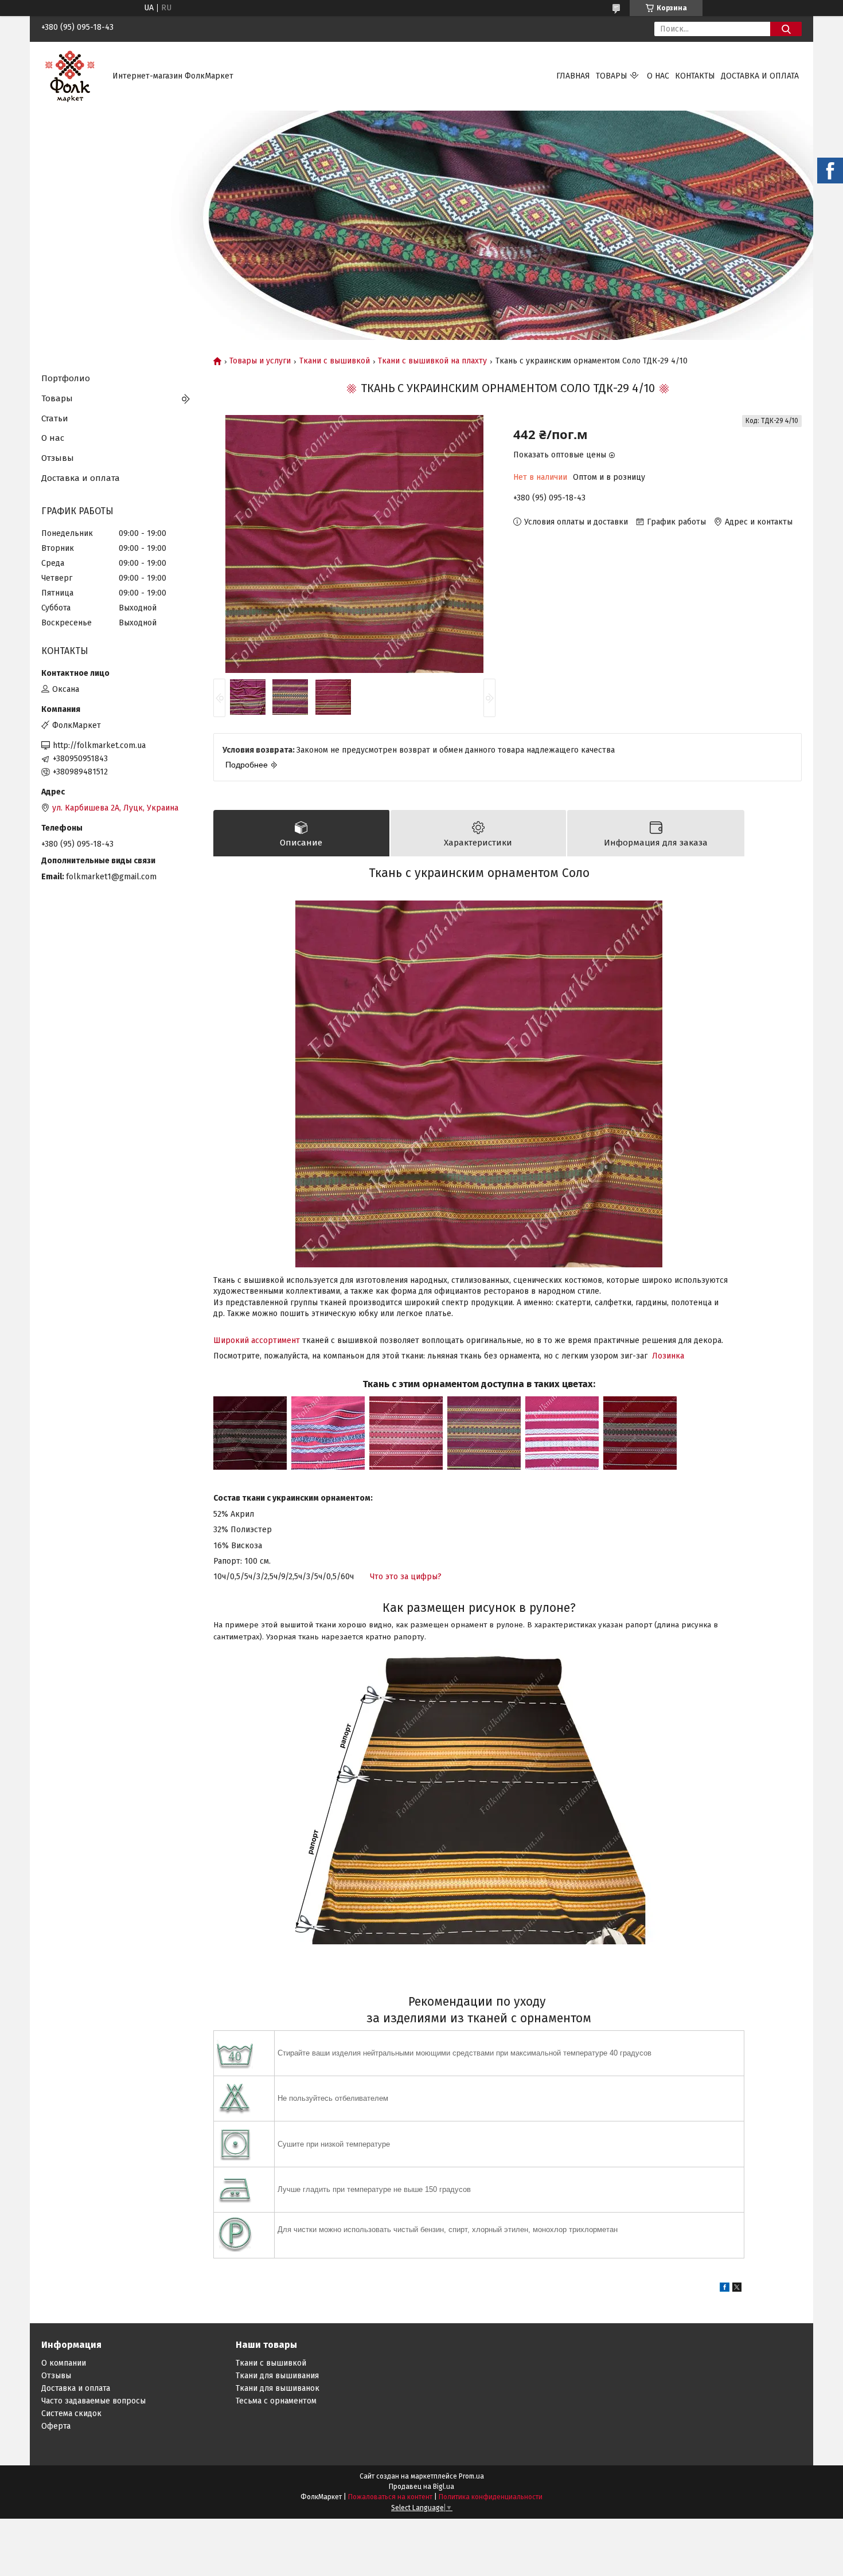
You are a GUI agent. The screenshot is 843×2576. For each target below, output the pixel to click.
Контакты (695, 76)
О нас (658, 76)
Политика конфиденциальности (491, 2497)
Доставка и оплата (760, 76)
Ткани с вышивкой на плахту (432, 361)
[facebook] (725, 2289)
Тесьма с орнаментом (276, 2401)
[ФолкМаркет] (70, 76)
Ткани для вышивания (277, 2376)
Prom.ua (471, 2476)
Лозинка (668, 1356)
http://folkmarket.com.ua (99, 745)
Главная (573, 76)
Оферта (56, 2426)
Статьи (55, 418)
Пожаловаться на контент (390, 2497)
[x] (737, 2289)
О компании (64, 2363)
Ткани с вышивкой (335, 361)
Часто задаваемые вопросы (93, 2401)
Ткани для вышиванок (278, 2388)
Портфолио (66, 378)
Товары (612, 76)
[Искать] (786, 29)
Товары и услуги (260, 361)
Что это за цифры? (406, 1577)
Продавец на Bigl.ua (421, 2487)
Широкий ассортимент (257, 1340)
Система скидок (71, 2413)
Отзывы (58, 458)
